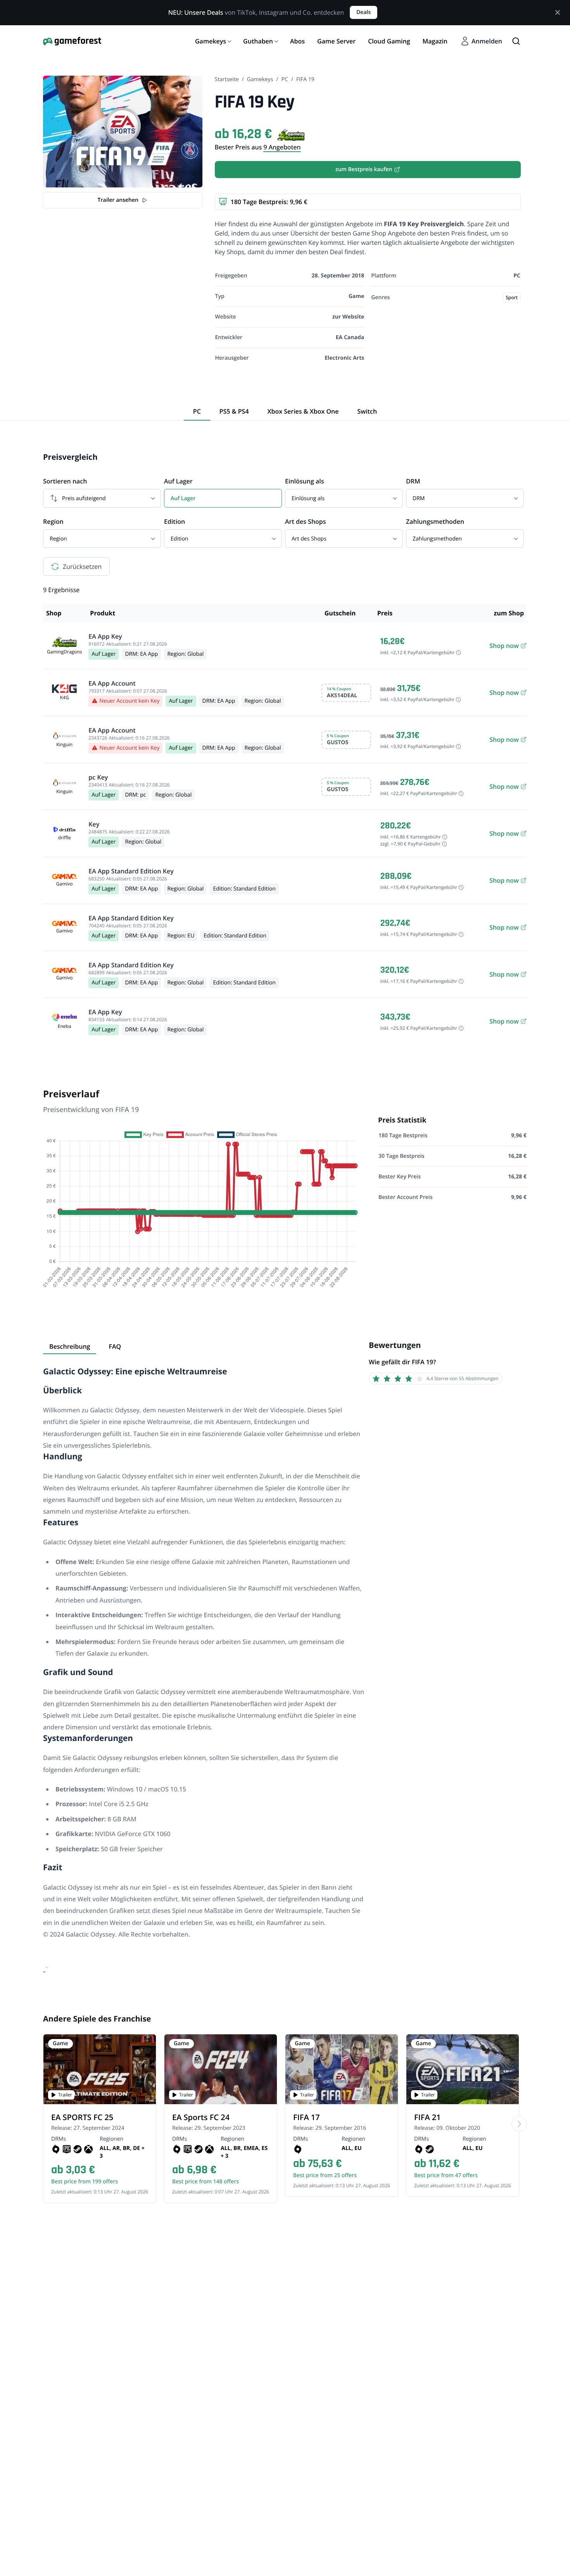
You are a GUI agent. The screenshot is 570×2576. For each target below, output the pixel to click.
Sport (512, 297)
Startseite (227, 79)
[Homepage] (72, 41)
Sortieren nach (65, 481)
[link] (504, 646)
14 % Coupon (339, 689)
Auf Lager (178, 481)
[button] (346, 693)
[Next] (519, 2124)
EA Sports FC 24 (201, 2117)
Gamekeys (260, 79)
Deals (364, 12)
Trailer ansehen (118, 200)
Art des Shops (306, 521)
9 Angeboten (282, 147)
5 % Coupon (338, 736)
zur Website (348, 317)
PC (285, 79)
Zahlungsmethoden (435, 521)
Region (53, 521)
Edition (174, 521)
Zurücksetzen (82, 566)
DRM (413, 481)
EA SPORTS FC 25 (82, 2117)
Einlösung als (304, 481)
